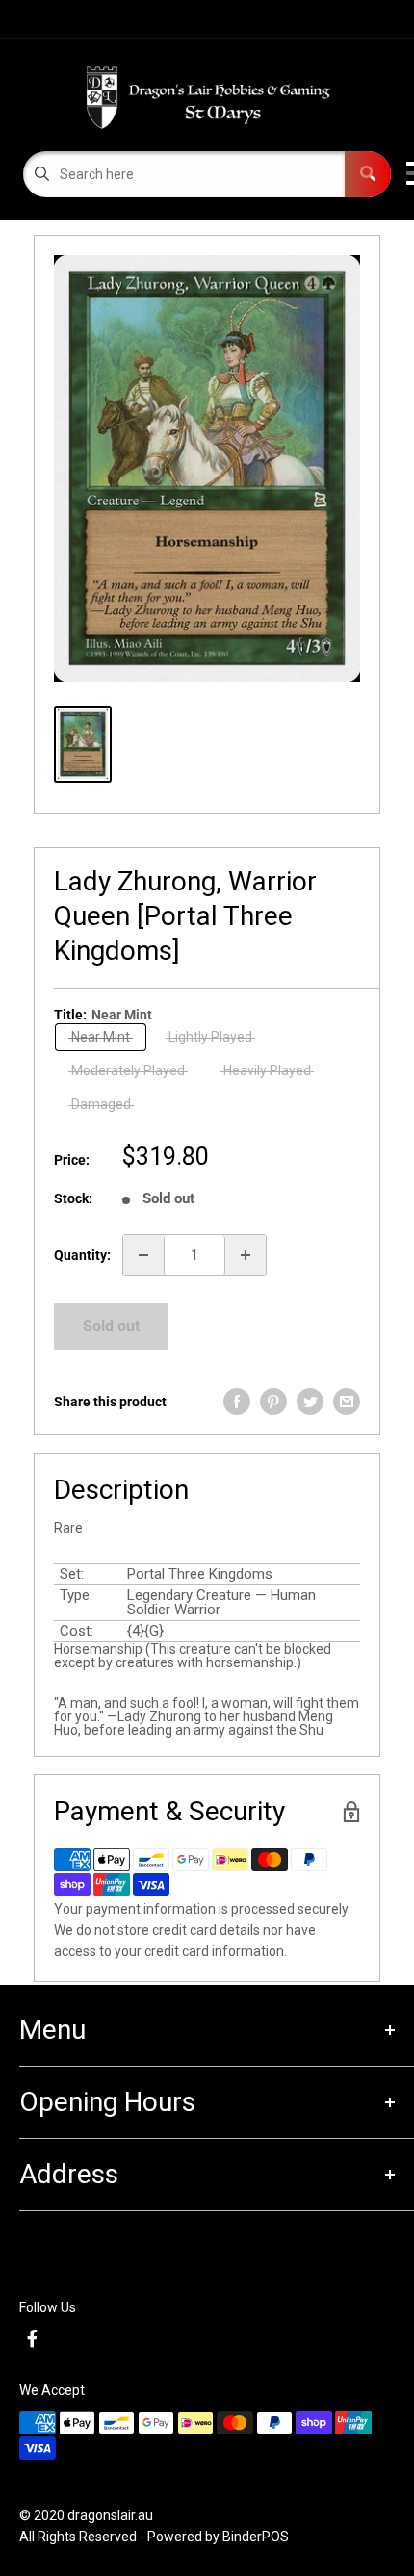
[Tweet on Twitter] (310, 1402)
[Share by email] (347, 1402)
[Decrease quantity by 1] (143, 1255)
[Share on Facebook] (237, 1402)
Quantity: (82, 1255)
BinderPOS (256, 2537)
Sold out (111, 1326)
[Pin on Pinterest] (273, 1402)
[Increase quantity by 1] (246, 1255)
